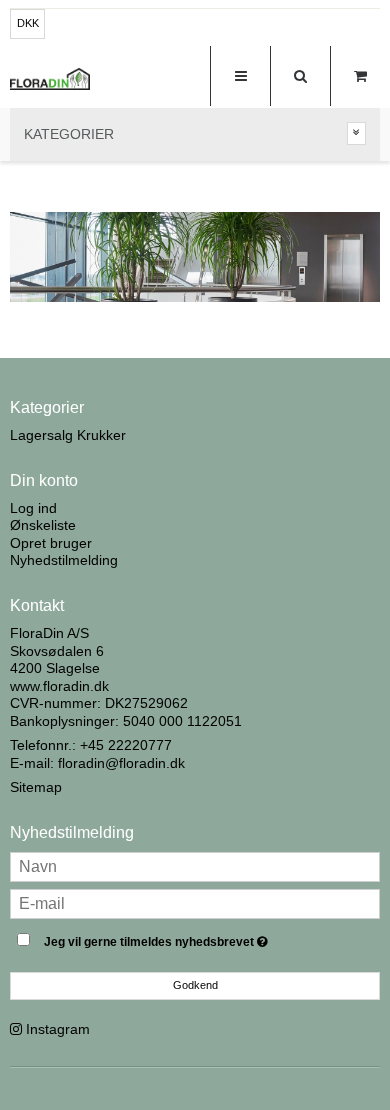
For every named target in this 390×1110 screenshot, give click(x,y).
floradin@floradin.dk (121, 763)
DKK (28, 23)
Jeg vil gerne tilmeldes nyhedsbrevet (180, 937)
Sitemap (36, 787)
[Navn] (195, 865)
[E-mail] (195, 902)
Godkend (195, 985)
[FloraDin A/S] (50, 79)
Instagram (58, 1029)
